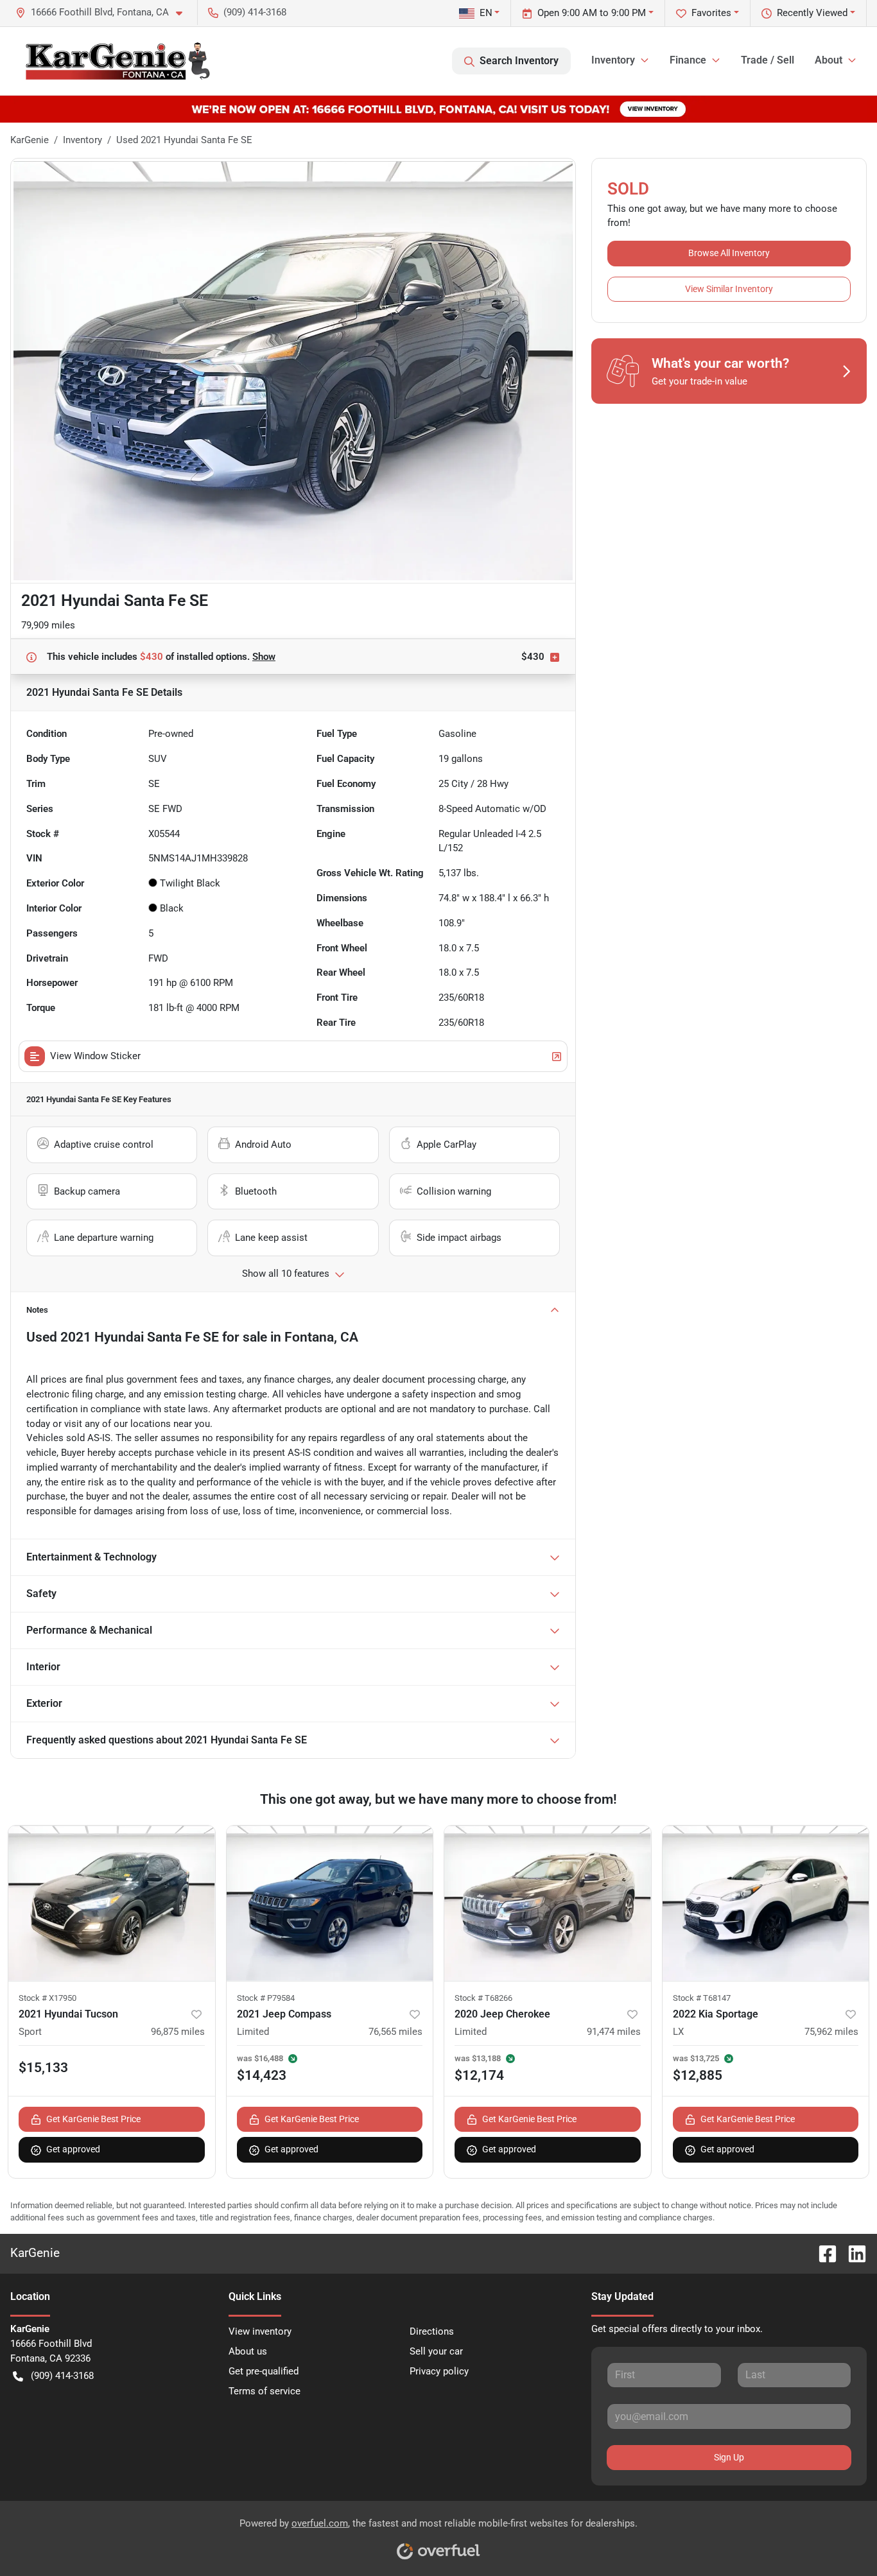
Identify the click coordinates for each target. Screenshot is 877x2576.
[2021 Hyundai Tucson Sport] (112, 1903)
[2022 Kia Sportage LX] (766, 1903)
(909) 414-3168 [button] (255, 12)
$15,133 (43, 2068)
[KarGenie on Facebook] (822, 2253)
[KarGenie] (117, 61)
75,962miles (831, 2032)
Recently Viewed (812, 13)
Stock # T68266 (483, 1998)
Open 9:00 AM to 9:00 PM (592, 13)
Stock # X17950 (48, 1998)
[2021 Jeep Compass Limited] (330, 1903)
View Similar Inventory (729, 289)
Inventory (82, 140)
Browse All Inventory (729, 253)
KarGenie (30, 140)
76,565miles (395, 2032)
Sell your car (436, 2351)
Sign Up (729, 2457)
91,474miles (614, 2032)
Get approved (73, 2149)
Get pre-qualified (264, 2371)
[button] (104, 13)
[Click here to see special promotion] (438, 108)
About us (248, 2351)
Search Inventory (519, 61)
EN (486, 13)
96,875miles (178, 2032)
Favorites (711, 13)
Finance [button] (688, 60)
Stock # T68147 (702, 1998)
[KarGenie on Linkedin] (852, 2253)
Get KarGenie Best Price (93, 2119)
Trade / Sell (768, 60)
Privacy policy (439, 2371)
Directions (432, 2331)
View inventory (260, 2331)
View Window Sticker (95, 1056)
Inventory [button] (613, 60)
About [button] (829, 60)
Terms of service (265, 2391)
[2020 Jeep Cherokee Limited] (548, 1903)
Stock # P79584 (266, 1998)
